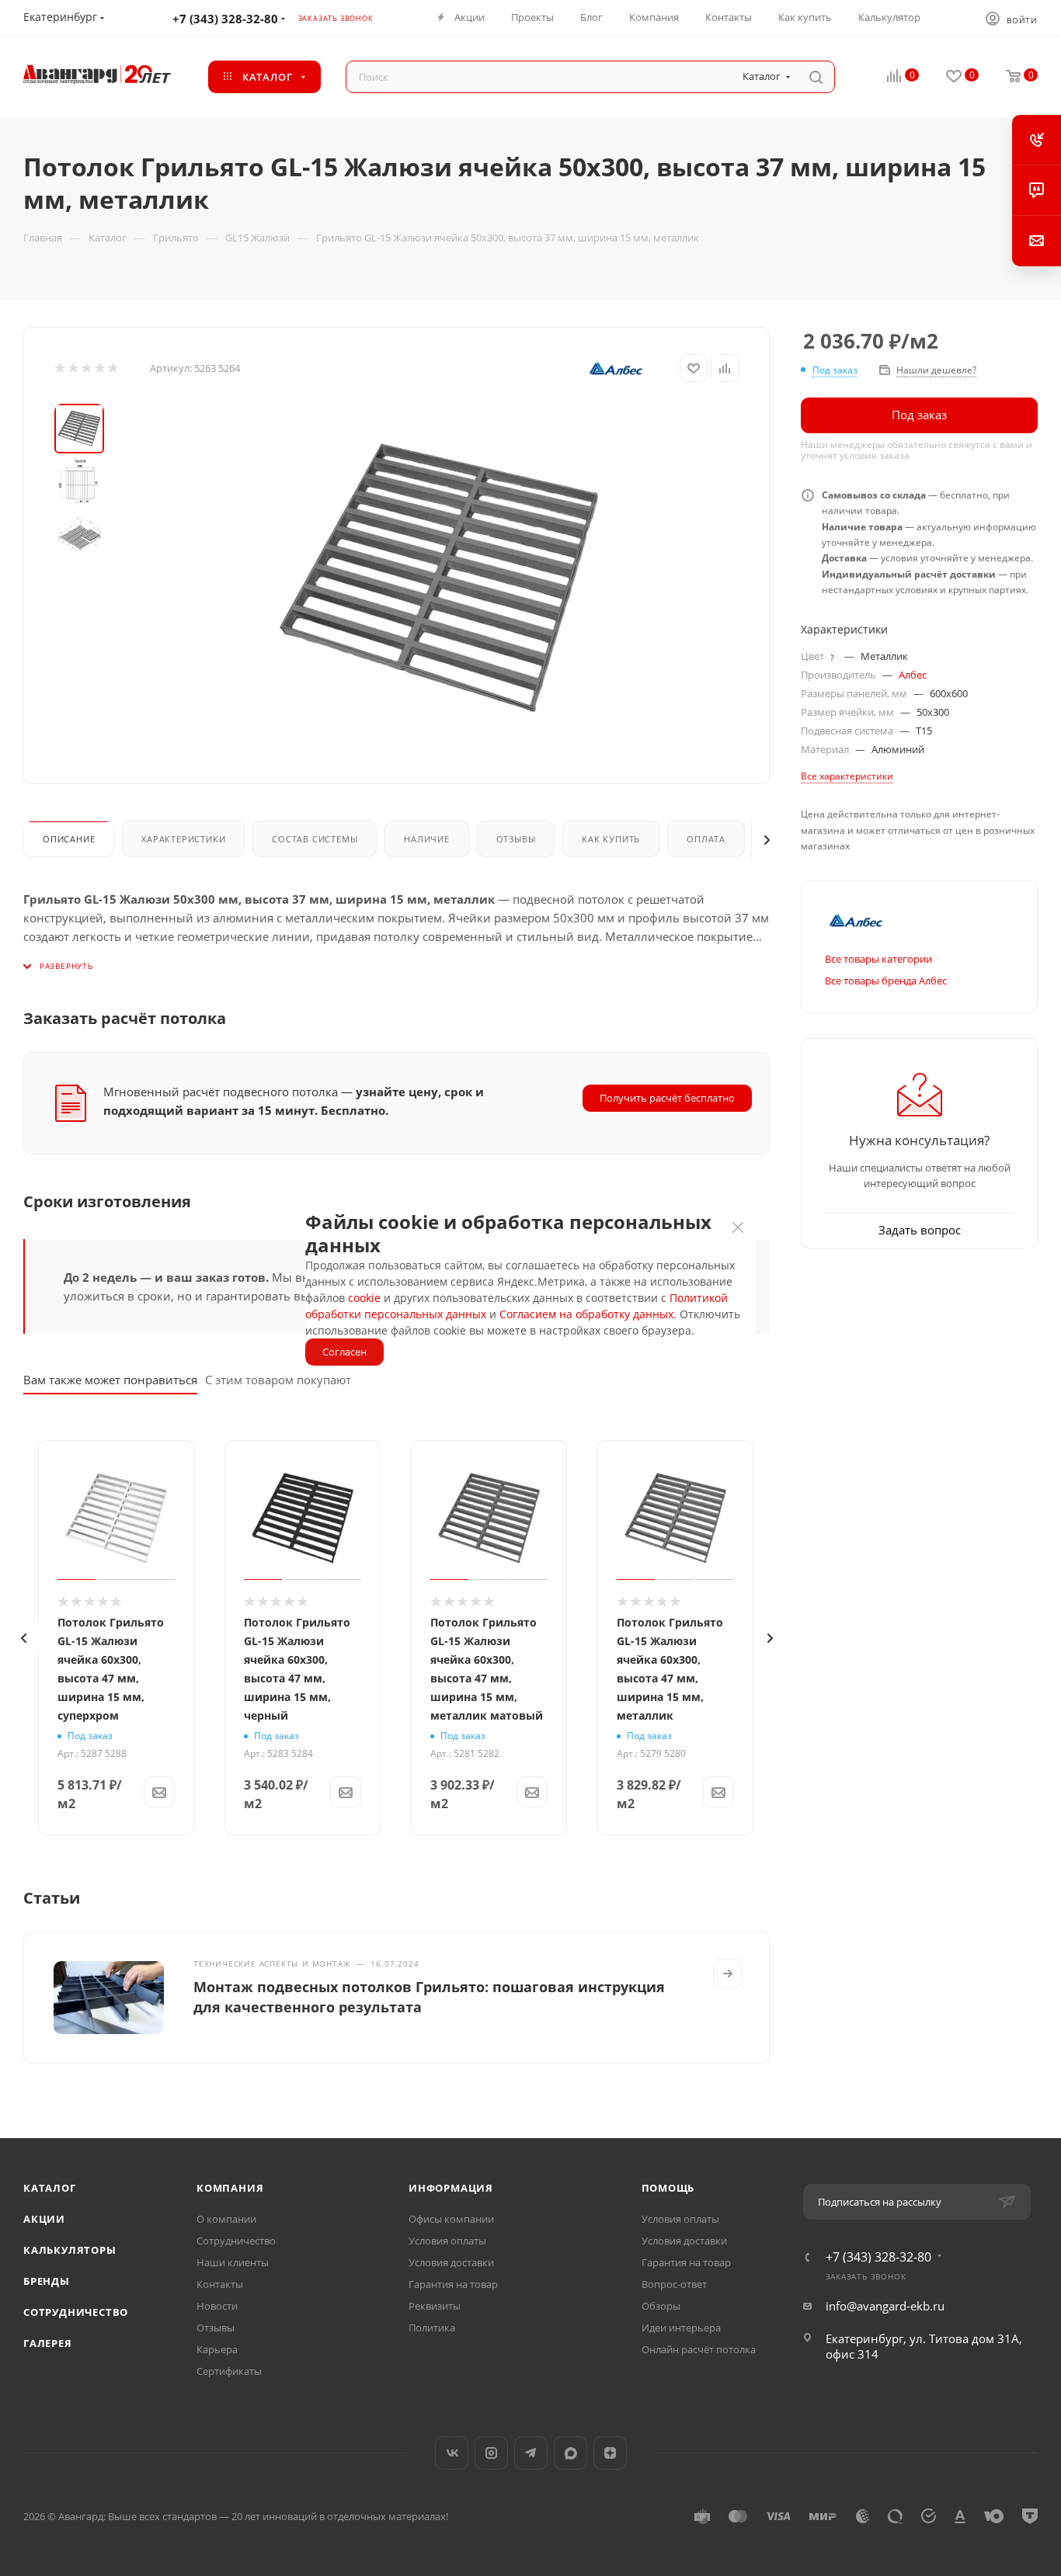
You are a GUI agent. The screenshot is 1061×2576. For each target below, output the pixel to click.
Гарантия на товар (453, 2284)
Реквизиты (435, 2306)
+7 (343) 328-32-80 (225, 19)
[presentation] (23, 1638)
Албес (913, 675)
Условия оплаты (447, 2241)
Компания (230, 2188)
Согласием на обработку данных (586, 1314)
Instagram (491, 2453)
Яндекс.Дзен (610, 2453)
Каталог (50, 2188)
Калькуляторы (70, 2250)
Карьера (217, 2349)
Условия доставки (451, 2262)
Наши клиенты (233, 2262)
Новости (217, 2306)
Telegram (531, 2453)
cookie (364, 1298)
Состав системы (315, 839)
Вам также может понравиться (110, 1380)
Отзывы (516, 839)
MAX (571, 2453)
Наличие (427, 839)
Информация (451, 2188)
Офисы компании (451, 2219)
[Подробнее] (728, 1974)
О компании (226, 2219)
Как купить (611, 839)
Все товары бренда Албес (886, 981)
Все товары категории (878, 959)
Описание (69, 839)
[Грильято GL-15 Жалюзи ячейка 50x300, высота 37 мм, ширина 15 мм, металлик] (439, 578)
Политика (432, 2328)
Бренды (47, 2281)
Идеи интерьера (681, 2328)
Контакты (220, 2284)
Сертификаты (229, 2371)
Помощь (668, 2188)
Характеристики (183, 839)
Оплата (706, 839)
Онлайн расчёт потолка (699, 2349)
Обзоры (661, 2306)
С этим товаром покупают (278, 1380)
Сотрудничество (76, 2312)
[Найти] (816, 77)
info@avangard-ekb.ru (885, 2306)
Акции (44, 2219)
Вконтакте (452, 2453)
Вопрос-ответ (674, 2284)
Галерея (48, 2343)
